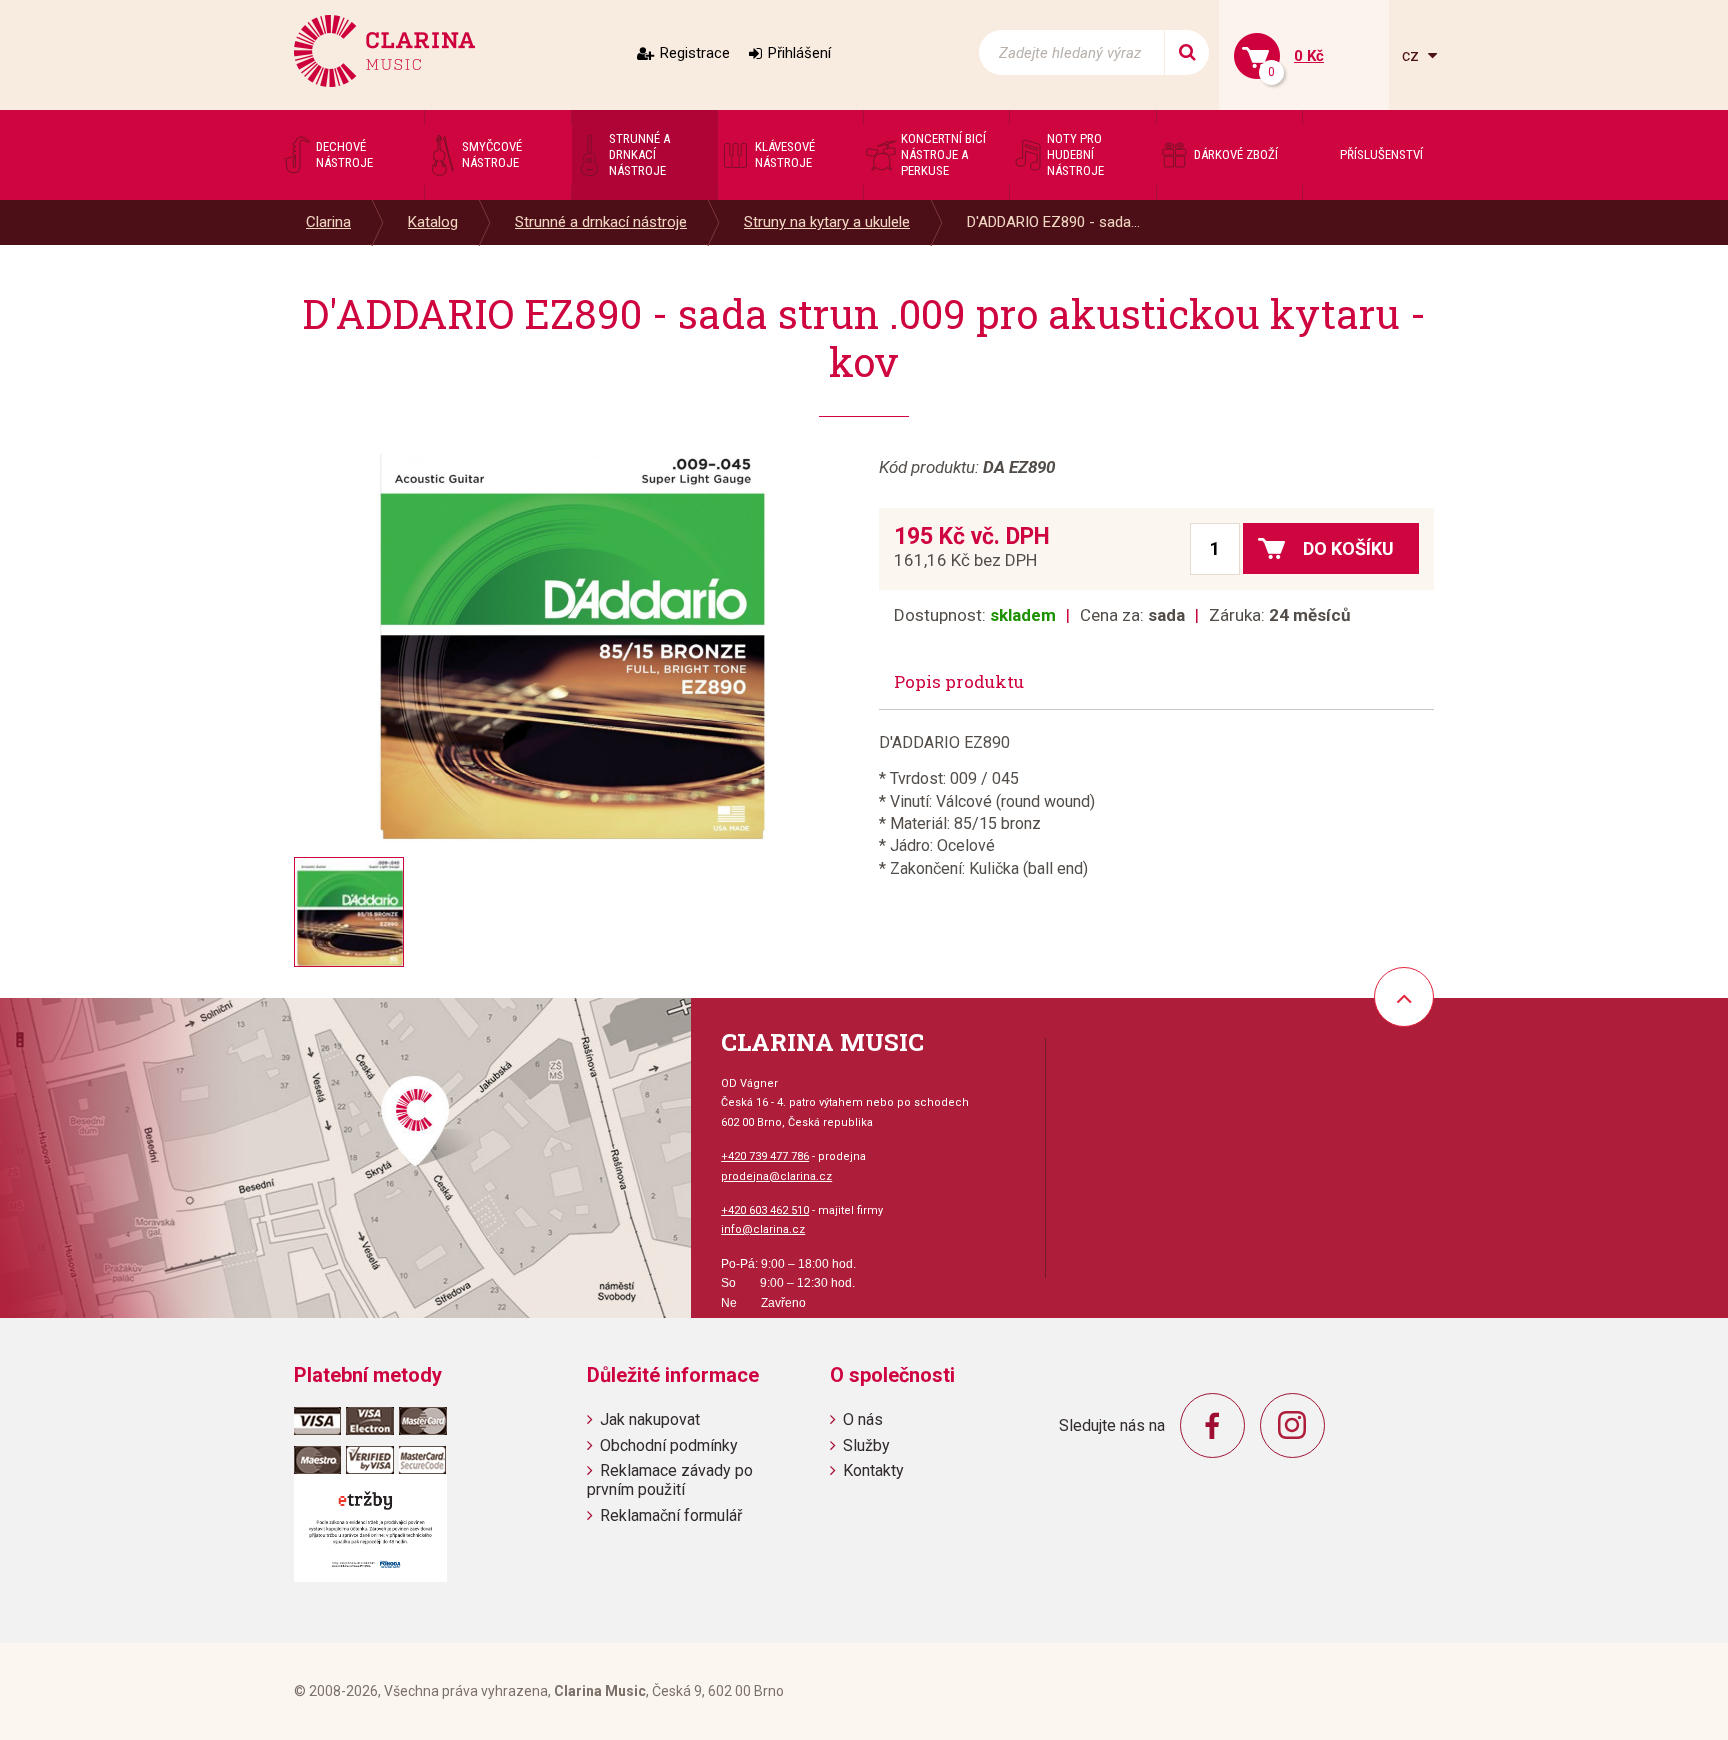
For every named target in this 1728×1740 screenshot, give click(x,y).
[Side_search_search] (1186, 52)
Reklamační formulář (671, 1515)
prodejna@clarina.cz (776, 1176)
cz (1412, 55)
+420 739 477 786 (765, 1156)
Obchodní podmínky (669, 1445)
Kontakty (873, 1470)
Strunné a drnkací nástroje (601, 222)
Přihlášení (799, 53)
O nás (863, 1419)
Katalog (433, 222)
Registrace (695, 53)
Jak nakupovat (650, 1419)
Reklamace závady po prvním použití (670, 1480)
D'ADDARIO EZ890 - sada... (1053, 222)
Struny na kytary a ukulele (827, 222)
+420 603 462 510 (765, 1210)
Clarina (328, 222)
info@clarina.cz (763, 1229)
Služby (866, 1445)
